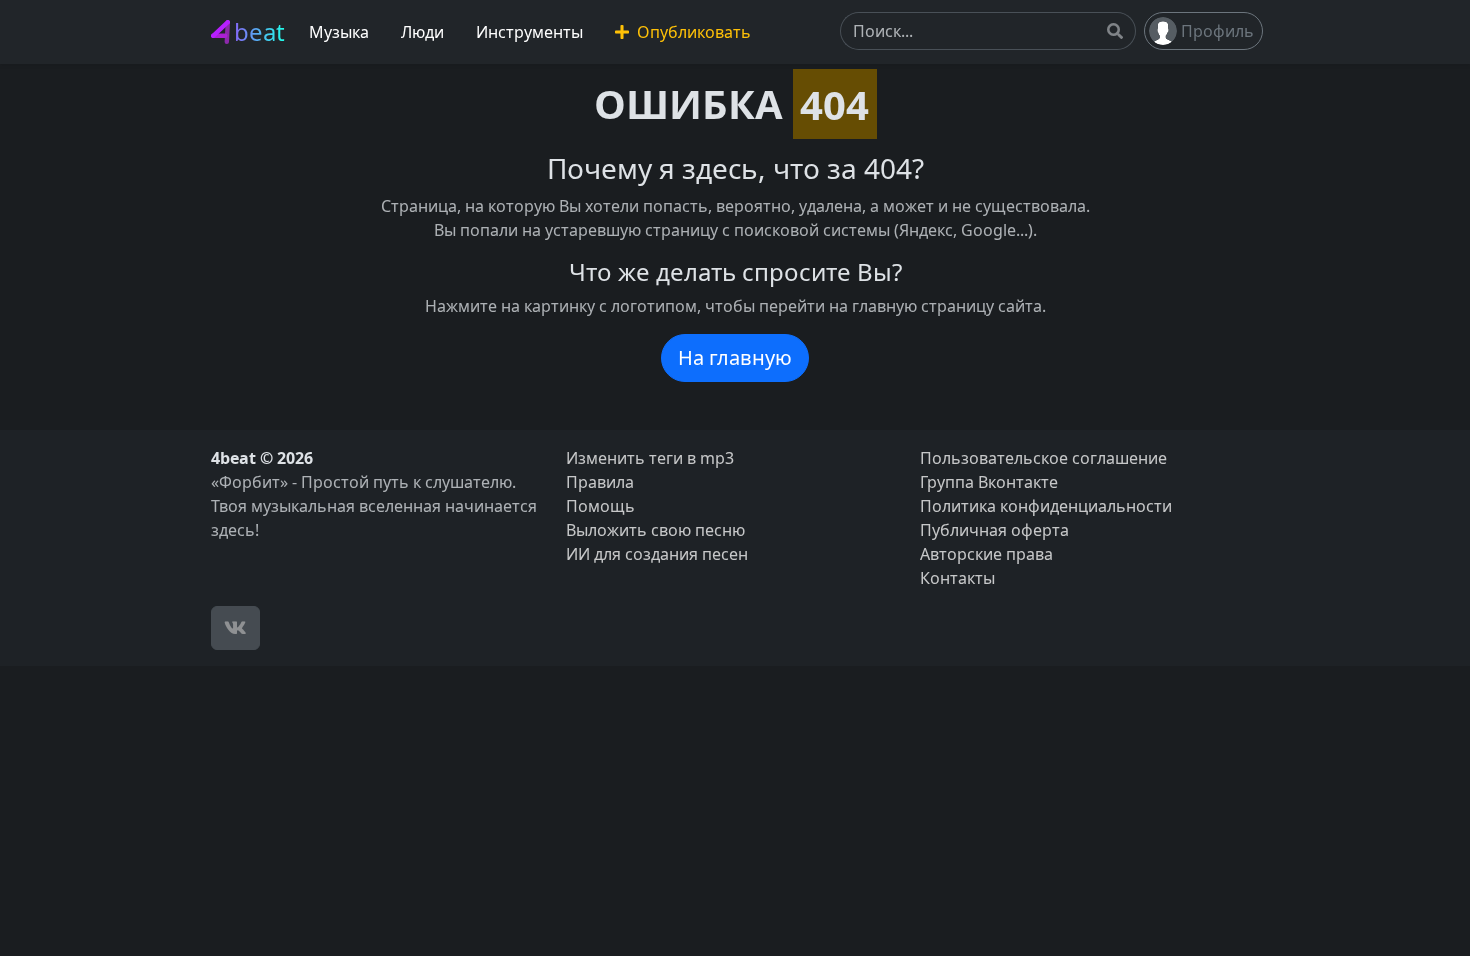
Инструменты (529, 32)
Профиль (1217, 31)
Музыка (339, 32)
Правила (600, 482)
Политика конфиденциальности (1046, 506)
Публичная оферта (994, 530)
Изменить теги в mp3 (650, 458)
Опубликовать (692, 32)
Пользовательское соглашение (1043, 458)
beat (259, 31)
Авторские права (986, 554)
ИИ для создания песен (657, 554)
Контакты (957, 578)
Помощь (600, 506)
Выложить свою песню (655, 530)
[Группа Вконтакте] (235, 628)
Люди (422, 32)
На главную (735, 357)
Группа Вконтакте (989, 482)
